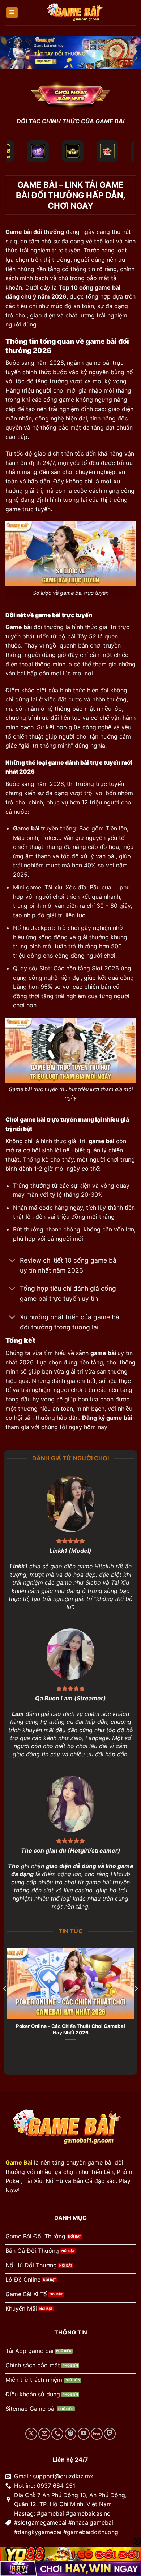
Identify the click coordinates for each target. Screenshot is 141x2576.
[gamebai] (77, 13)
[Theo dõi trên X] (31, 2434)
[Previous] (5, 2003)
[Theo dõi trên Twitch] (110, 2434)
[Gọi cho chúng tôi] (57, 2434)
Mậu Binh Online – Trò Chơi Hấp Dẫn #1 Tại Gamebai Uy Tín (70, 2029)
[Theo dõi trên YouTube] (84, 2434)
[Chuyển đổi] (12, 1261)
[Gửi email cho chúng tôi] (44, 2434)
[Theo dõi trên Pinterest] (71, 2434)
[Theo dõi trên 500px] (97, 2434)
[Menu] (12, 13)
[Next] (136, 2003)
